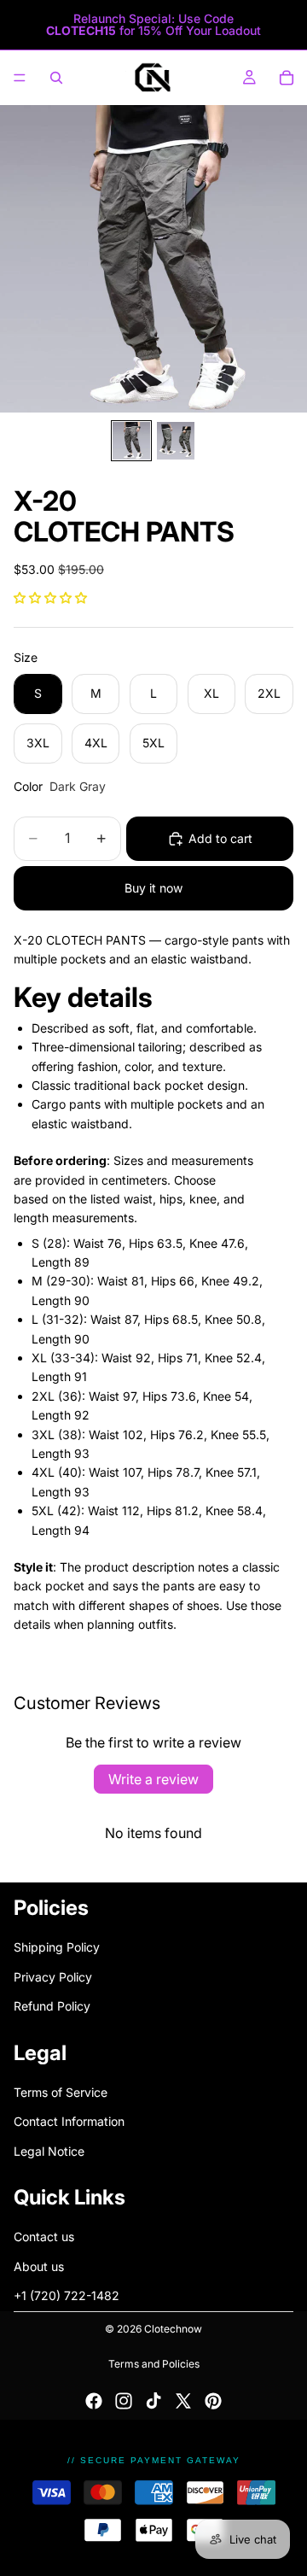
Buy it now (153, 888)
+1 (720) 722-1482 (67, 2295)
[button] (50, 597)
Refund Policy (52, 2006)
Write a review (153, 1779)
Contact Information (69, 2121)
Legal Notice (49, 2150)
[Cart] (287, 78)
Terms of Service (61, 2091)
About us (39, 2266)
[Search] (56, 78)
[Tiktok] (153, 2401)
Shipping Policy (57, 1947)
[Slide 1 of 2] (131, 441)
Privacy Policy (53, 1976)
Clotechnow (173, 2329)
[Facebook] (94, 2401)
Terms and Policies (154, 2364)
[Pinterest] (213, 2401)
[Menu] (20, 78)
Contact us (44, 2236)
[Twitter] (183, 2401)
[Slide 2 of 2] (176, 441)
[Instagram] (124, 2401)
